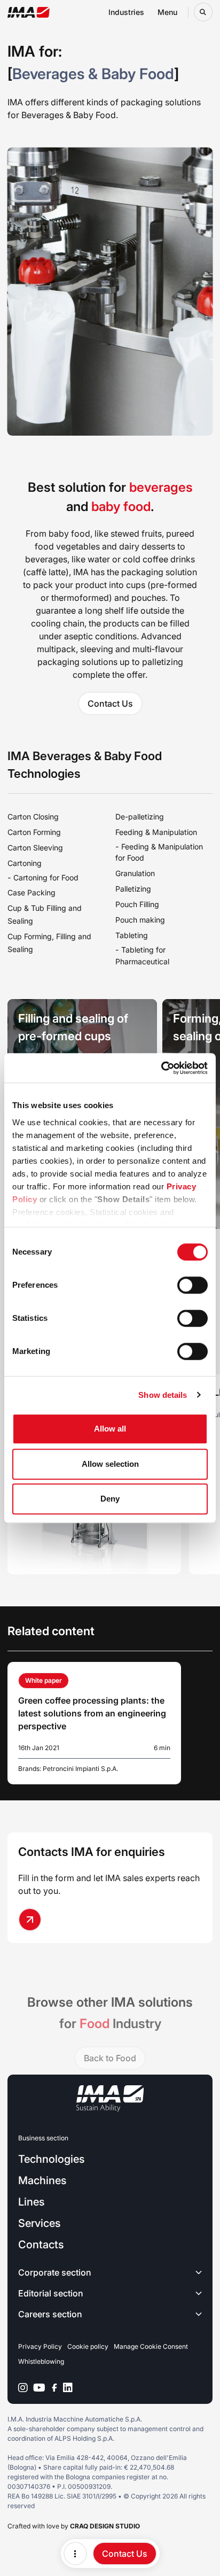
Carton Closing (33, 817)
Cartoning (25, 863)
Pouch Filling (137, 904)
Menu (167, 12)
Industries (126, 12)
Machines (42, 2180)
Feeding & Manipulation (156, 832)
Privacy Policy (40, 2346)
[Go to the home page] (29, 12)
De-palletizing (140, 817)
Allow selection (110, 1464)
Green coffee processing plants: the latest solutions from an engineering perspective (92, 1713)
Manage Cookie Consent (151, 2346)
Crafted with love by (74, 2526)
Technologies (51, 2159)
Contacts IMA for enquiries (92, 1852)
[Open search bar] (203, 12)
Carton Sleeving (35, 848)
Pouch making (140, 920)
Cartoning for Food (46, 877)
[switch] (192, 1285)
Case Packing (32, 892)
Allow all (110, 1429)
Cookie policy (88, 2346)
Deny (110, 1499)
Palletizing (133, 889)
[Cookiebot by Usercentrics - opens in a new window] (161, 1068)
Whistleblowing (41, 2361)
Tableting (132, 935)
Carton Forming (34, 832)
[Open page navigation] (75, 2554)
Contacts (41, 2245)
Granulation (135, 873)
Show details (163, 1395)
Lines (31, 2202)
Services (39, 2223)
